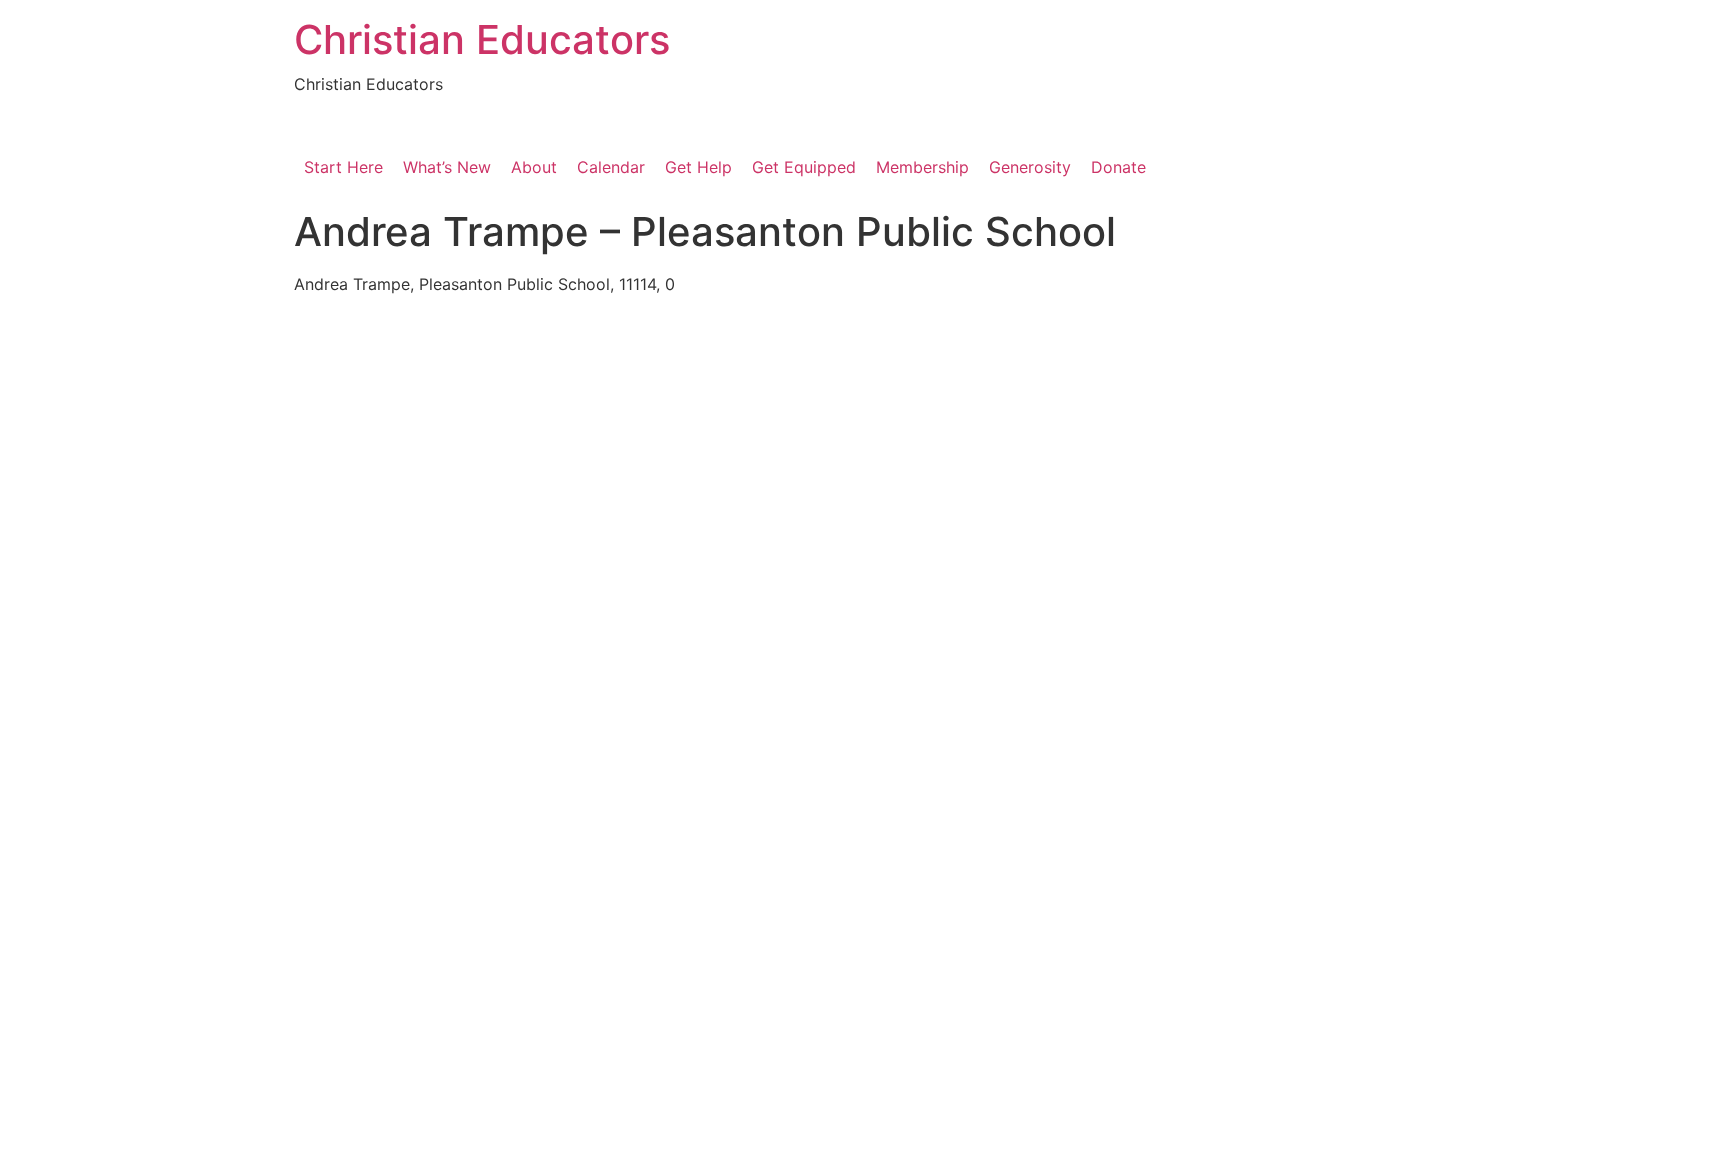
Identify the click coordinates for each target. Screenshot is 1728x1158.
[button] (698, 167)
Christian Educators (482, 39)
